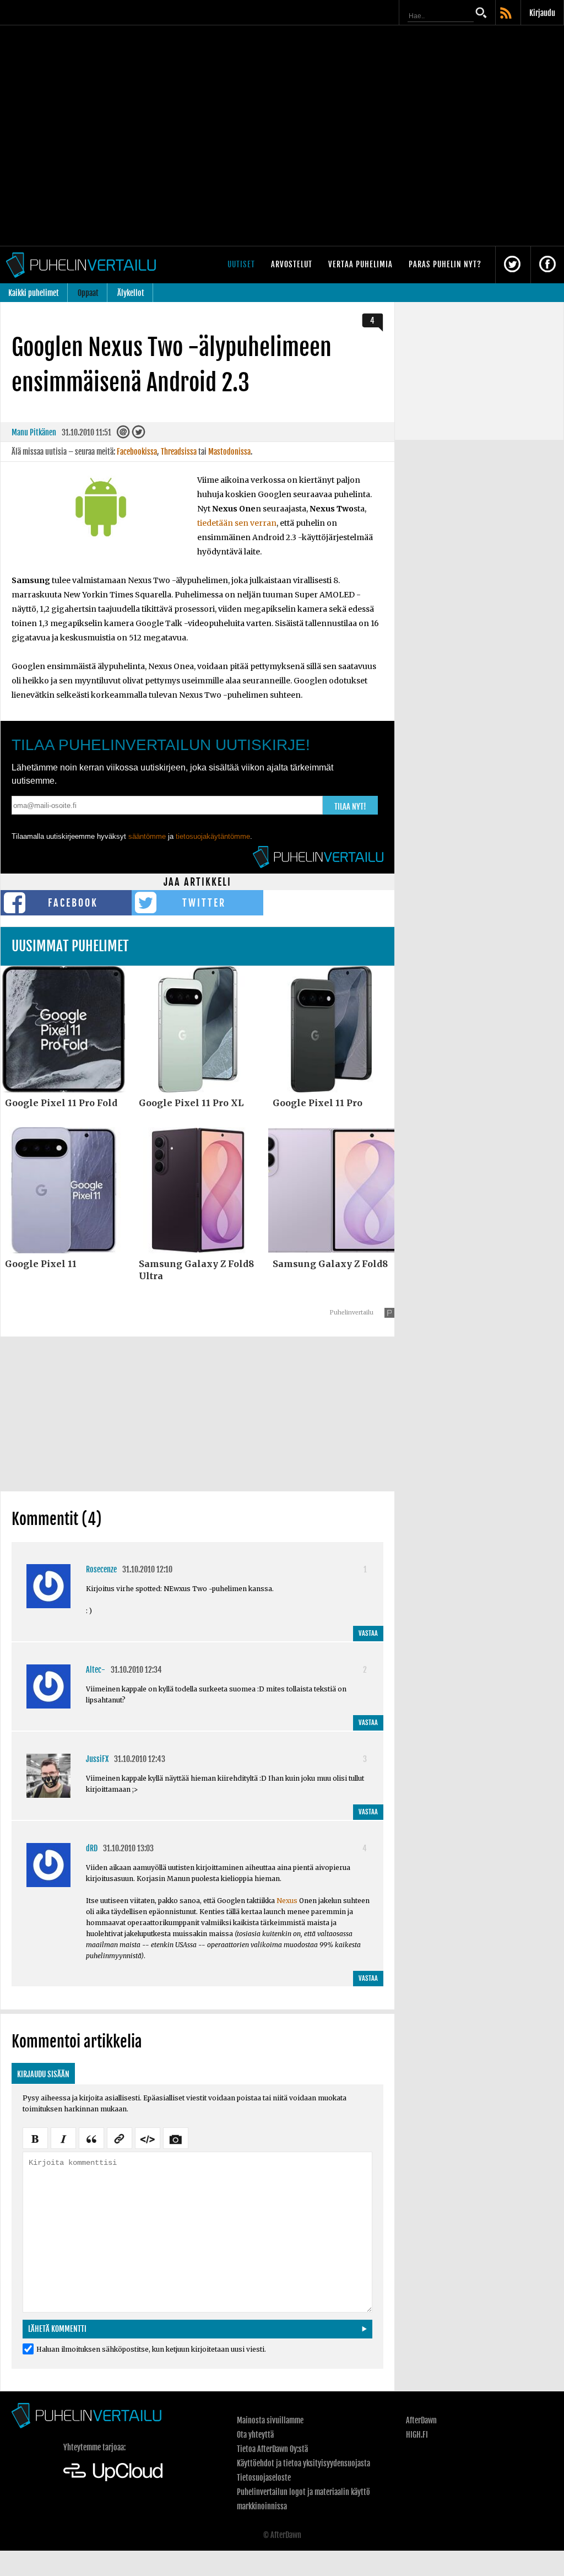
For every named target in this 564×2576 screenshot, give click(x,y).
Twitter (204, 903)
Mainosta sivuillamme (270, 2420)
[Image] (176, 2137)
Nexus (287, 1901)
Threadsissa (179, 452)
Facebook (73, 903)
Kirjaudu (542, 13)
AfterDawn (421, 2420)
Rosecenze (101, 1569)
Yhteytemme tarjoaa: (94, 2447)
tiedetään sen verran (237, 523)
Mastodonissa (229, 452)
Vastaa (368, 1633)
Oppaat (88, 293)
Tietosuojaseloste (264, 2478)
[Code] (148, 2137)
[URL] (120, 2137)
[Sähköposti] (123, 435)
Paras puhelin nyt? (445, 264)
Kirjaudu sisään (43, 2074)
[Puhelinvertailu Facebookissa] (547, 265)
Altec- (96, 1670)
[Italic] (63, 2137)
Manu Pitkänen (34, 432)
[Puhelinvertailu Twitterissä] (512, 265)
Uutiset (241, 264)
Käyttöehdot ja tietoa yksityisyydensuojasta (303, 2463)
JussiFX (97, 1759)
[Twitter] (138, 435)
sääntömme (147, 836)
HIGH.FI (417, 2435)
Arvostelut (292, 264)
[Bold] (35, 2137)
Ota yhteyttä (255, 2435)
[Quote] (91, 2137)
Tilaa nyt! (350, 807)
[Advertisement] (197, 1414)
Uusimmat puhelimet (70, 946)
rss (507, 14)
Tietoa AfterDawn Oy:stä (272, 2449)
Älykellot (131, 293)
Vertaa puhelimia (360, 264)
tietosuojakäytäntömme (213, 836)
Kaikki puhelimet (34, 293)
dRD (92, 1848)
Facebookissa (137, 452)
